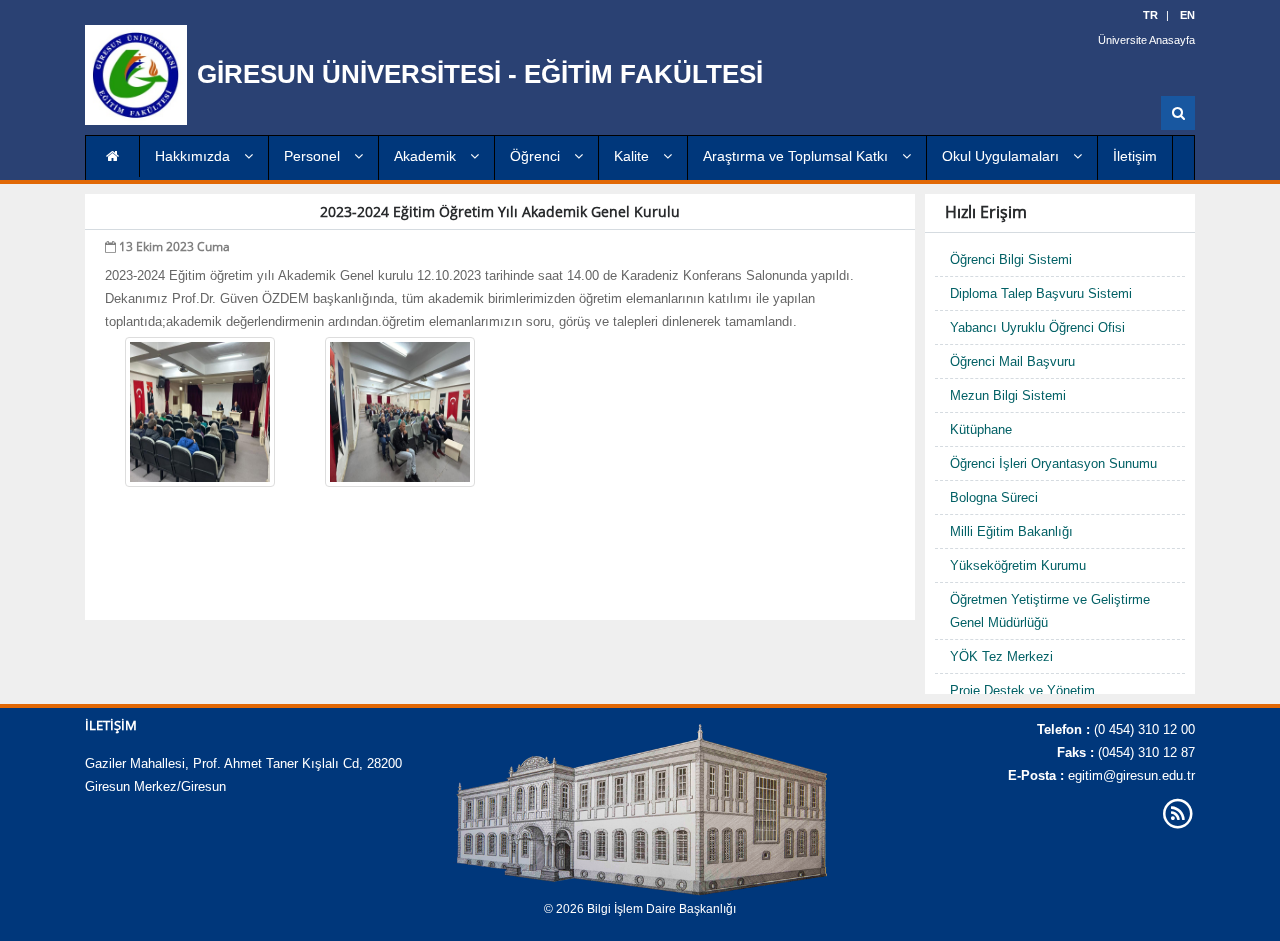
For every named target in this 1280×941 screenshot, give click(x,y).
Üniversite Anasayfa (1146, 40)
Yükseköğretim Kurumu (1018, 565)
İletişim (1135, 156)
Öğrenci (537, 156)
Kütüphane (981, 429)
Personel (314, 156)
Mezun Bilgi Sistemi (1008, 395)
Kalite (633, 156)
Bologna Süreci (994, 497)
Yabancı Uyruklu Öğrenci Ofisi (1037, 327)
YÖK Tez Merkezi (1001, 656)
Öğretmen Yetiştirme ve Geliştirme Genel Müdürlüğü (1050, 611)
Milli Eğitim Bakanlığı (1011, 531)
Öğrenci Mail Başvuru (1012, 361)
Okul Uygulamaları (1002, 156)
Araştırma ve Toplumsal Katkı (797, 156)
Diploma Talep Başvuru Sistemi (1041, 293)
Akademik (427, 156)
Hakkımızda (194, 156)
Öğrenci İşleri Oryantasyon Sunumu (1053, 463)
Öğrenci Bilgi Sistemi (1011, 259)
